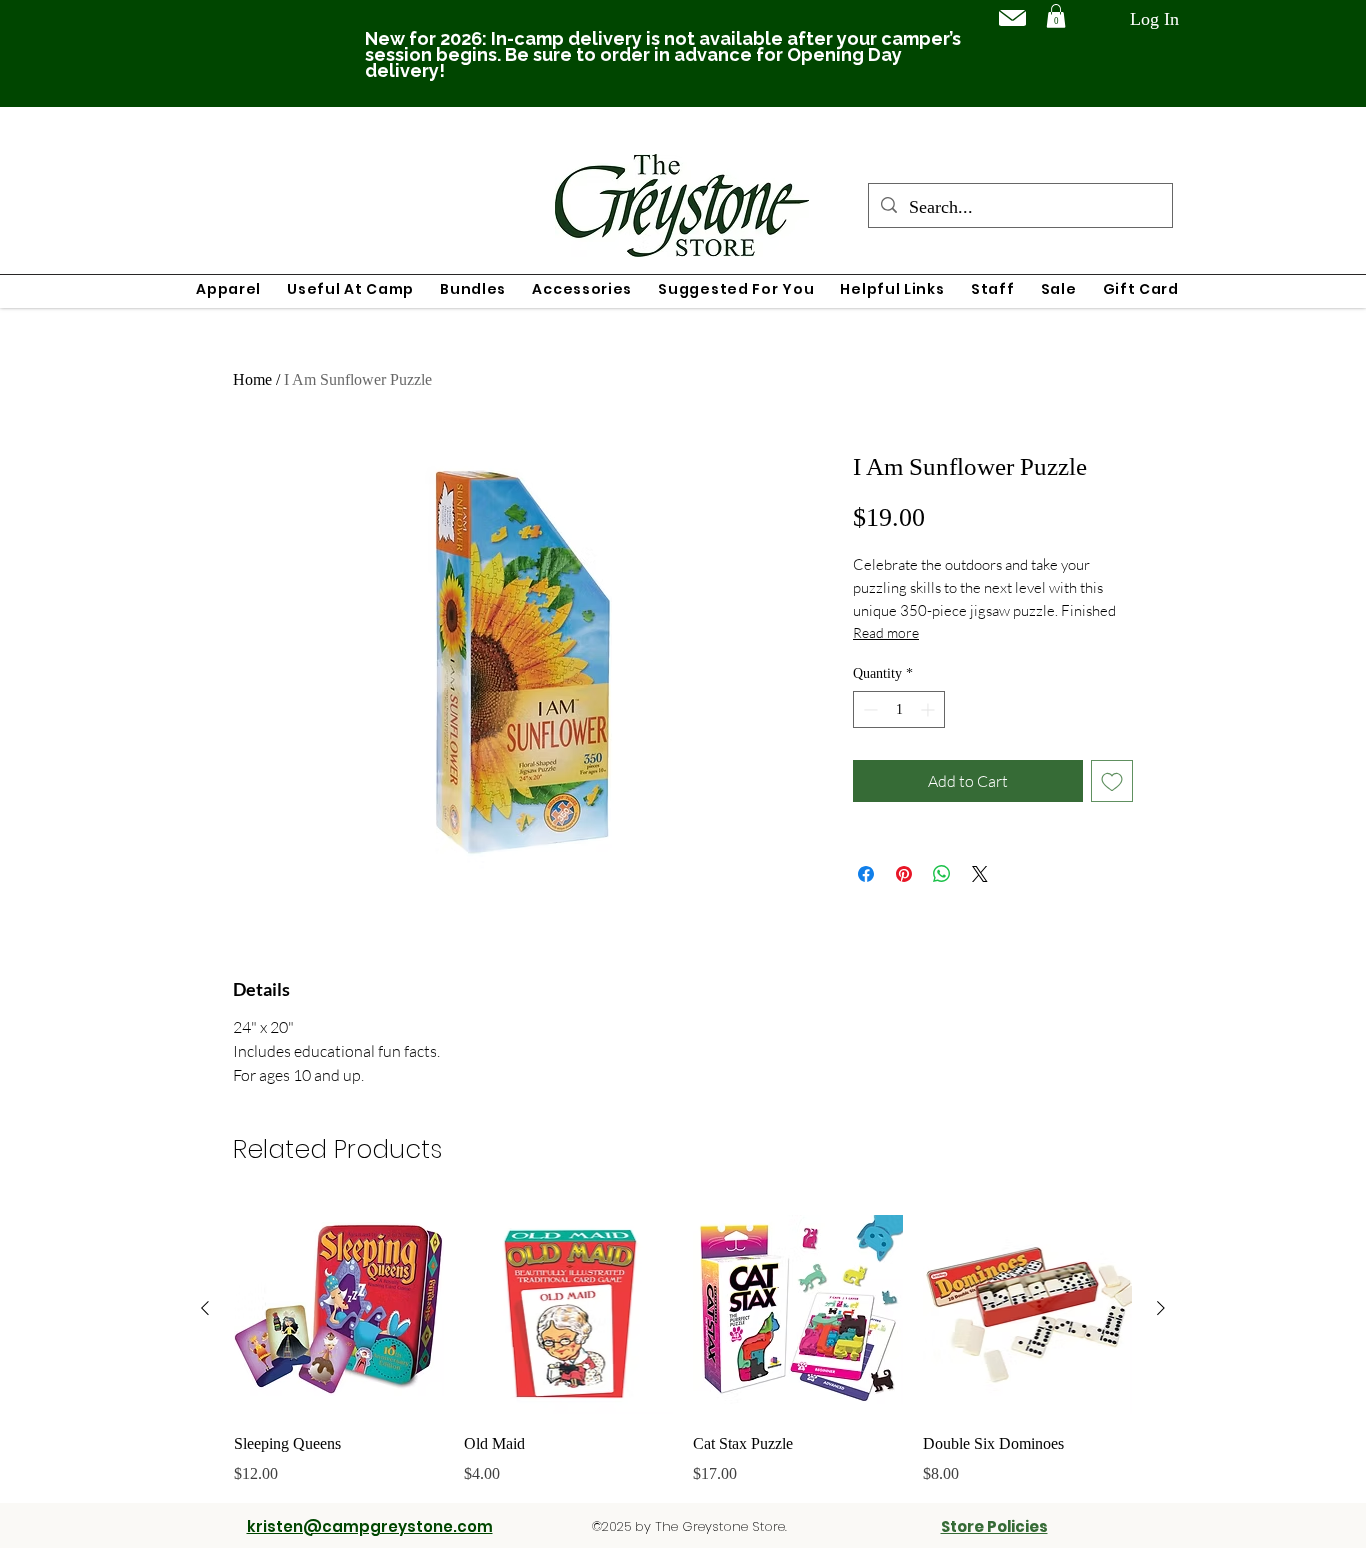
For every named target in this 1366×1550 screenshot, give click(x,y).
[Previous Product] (205, 1308)
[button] (1056, 16)
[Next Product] (1161, 1308)
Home (252, 379)
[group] (683, 1345)
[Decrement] (868, 709)
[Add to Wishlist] (1112, 781)
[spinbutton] (899, 709)
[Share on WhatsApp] (942, 874)
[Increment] (929, 709)
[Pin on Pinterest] (904, 874)
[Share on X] (980, 874)
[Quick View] (339, 1309)
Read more (886, 632)
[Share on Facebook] (866, 874)
